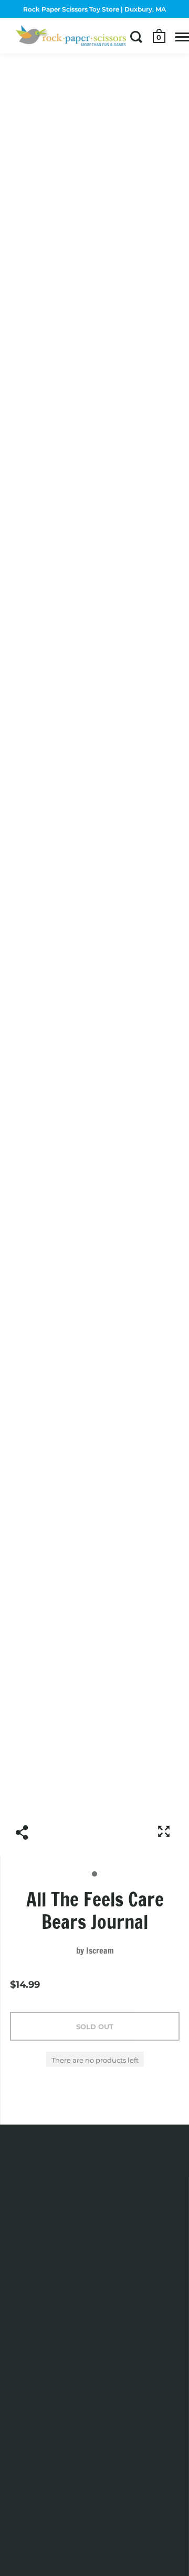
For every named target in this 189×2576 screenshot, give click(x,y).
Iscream (100, 1950)
